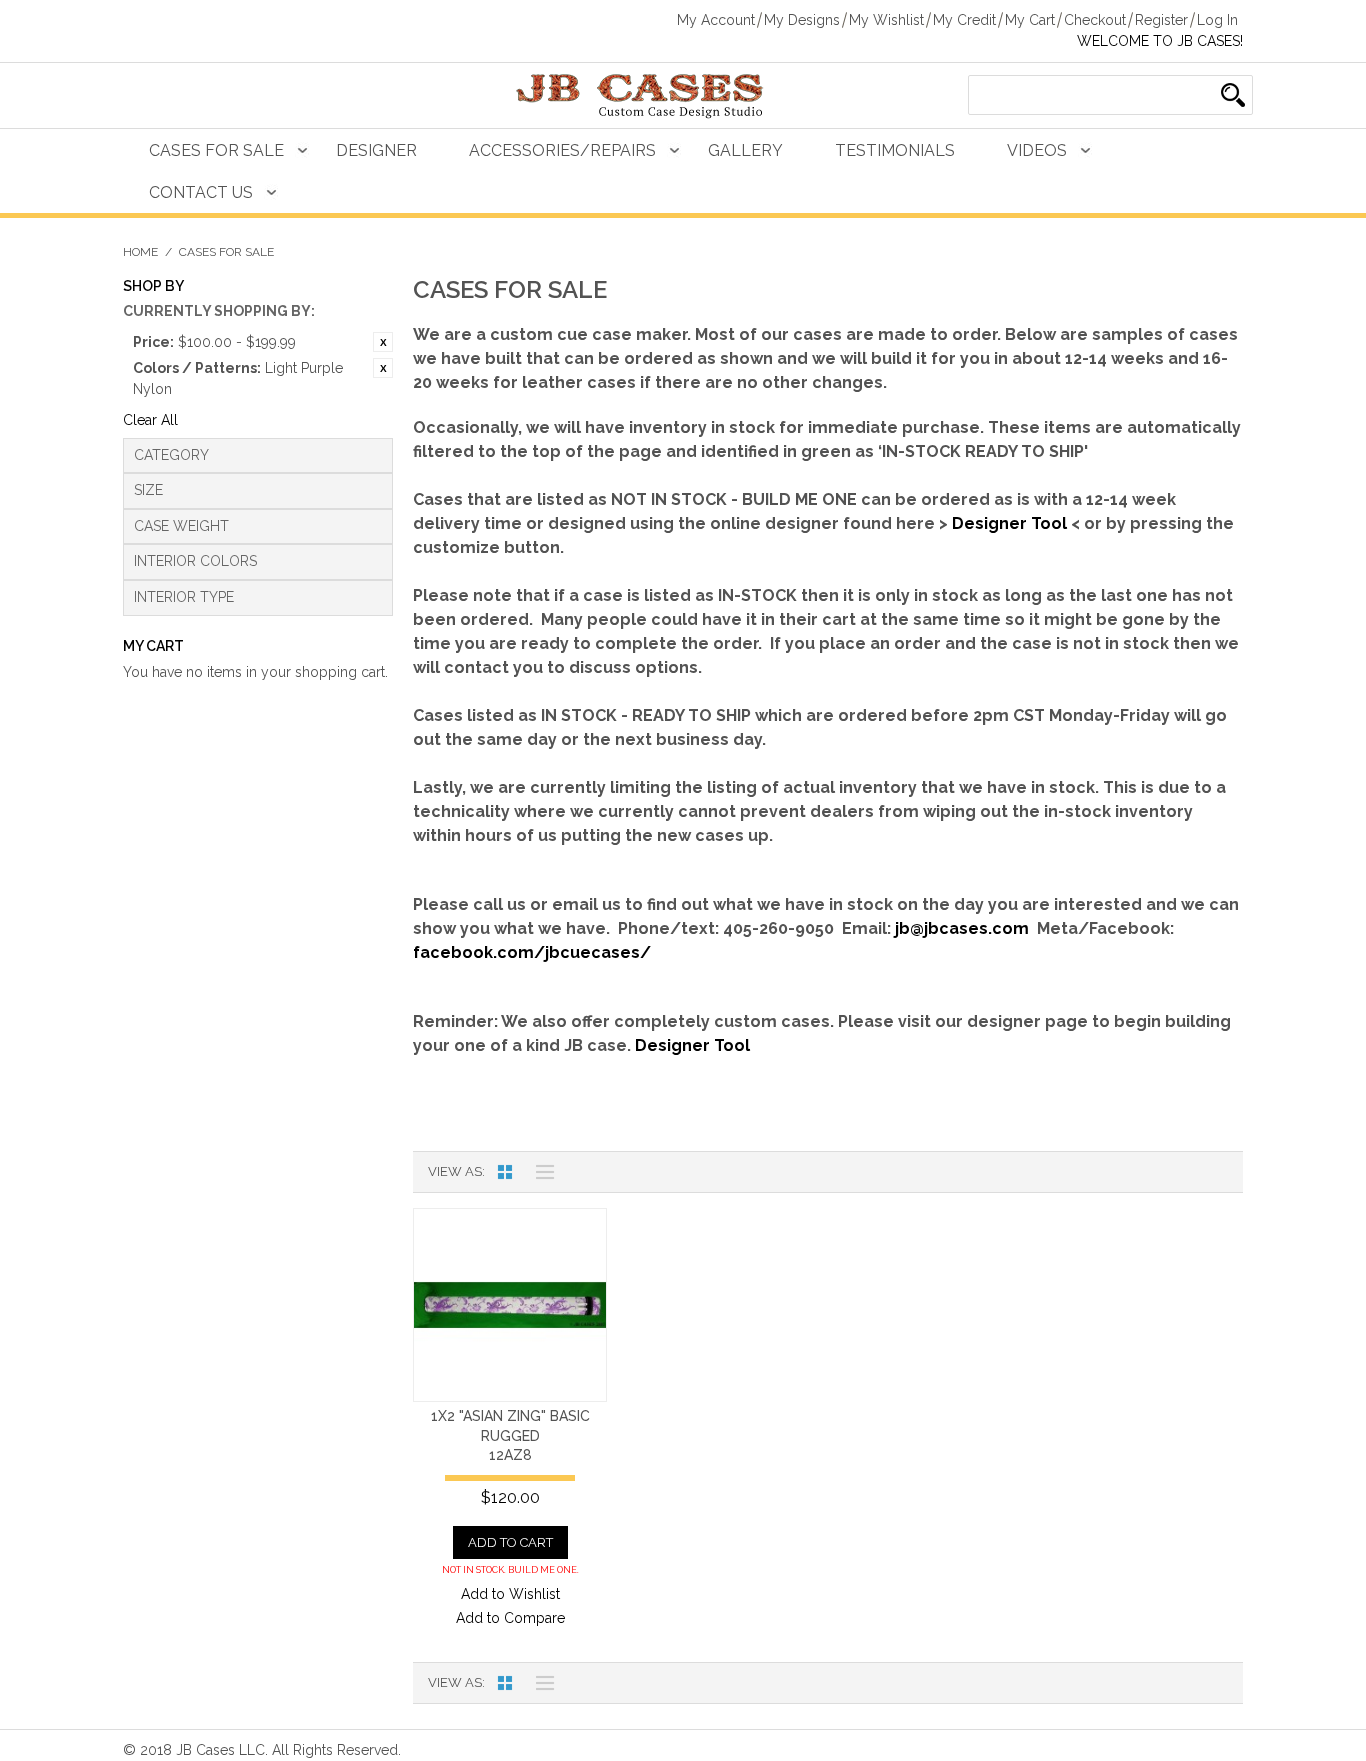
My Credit (964, 20)
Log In (1217, 20)
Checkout (1095, 20)
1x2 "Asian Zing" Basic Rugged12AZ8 (510, 1435)
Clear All (150, 420)
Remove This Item (383, 342)
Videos (1037, 150)
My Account (716, 20)
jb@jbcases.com (962, 928)
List (540, 1172)
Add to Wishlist (510, 1594)
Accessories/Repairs (562, 150)
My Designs (802, 20)
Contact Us (201, 192)
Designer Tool (1009, 523)
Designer (376, 150)
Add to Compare (510, 1618)
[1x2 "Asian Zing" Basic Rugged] (510, 1305)
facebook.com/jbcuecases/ (532, 952)
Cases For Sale (216, 150)
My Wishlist (886, 20)
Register (1161, 20)
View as (455, 1171)
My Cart (1030, 20)
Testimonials (895, 150)
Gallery (745, 150)
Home (140, 252)
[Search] (1233, 95)
